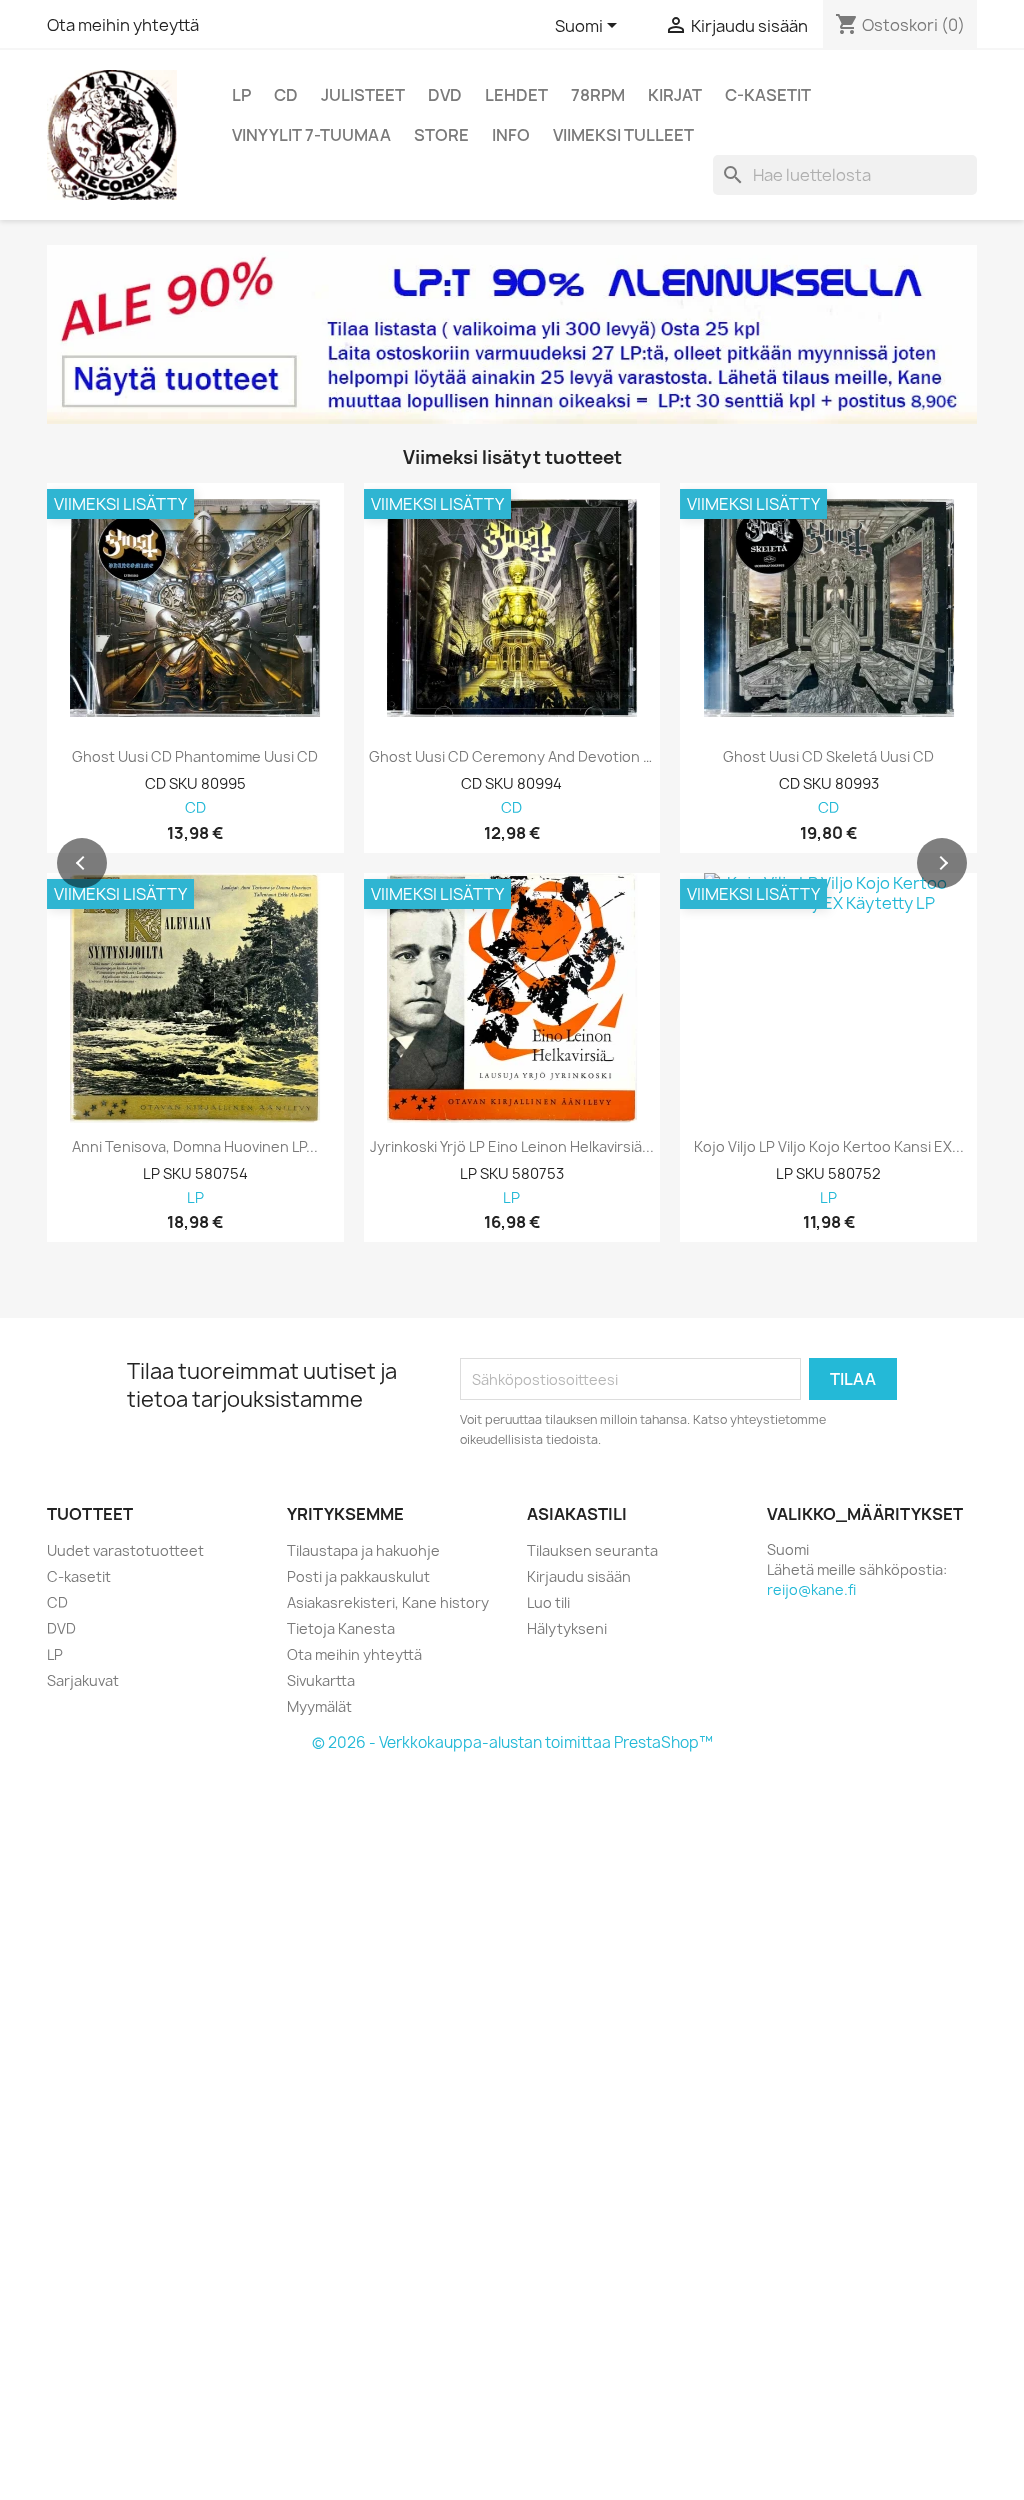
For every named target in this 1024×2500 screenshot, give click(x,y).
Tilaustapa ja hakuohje (363, 1550)
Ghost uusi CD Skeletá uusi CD (828, 757)
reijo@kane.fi (811, 1589)
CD (286, 95)
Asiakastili (577, 1514)
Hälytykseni (567, 1628)
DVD (445, 95)
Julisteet (363, 95)
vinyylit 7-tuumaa (311, 135)
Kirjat (675, 95)
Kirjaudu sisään (579, 1576)
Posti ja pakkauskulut (358, 1576)
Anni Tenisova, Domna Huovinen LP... (195, 1147)
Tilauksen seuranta (592, 1550)
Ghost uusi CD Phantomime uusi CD (195, 757)
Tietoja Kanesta (341, 1628)
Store (441, 135)
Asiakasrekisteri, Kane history (388, 1602)
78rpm (598, 95)
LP (241, 95)
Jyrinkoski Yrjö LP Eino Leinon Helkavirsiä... (512, 1147)
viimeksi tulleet (623, 135)
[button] (82, 863)
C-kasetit (768, 95)
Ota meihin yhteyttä (123, 25)
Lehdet (516, 95)
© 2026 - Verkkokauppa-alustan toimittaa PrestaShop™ (512, 1742)
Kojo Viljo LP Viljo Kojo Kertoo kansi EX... (829, 1147)
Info (511, 135)
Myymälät (319, 1706)
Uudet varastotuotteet (125, 1550)
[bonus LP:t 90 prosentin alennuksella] (512, 334)
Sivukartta (321, 1680)
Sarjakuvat (83, 1680)
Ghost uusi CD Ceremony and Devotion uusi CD (512, 757)
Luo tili (548, 1602)
